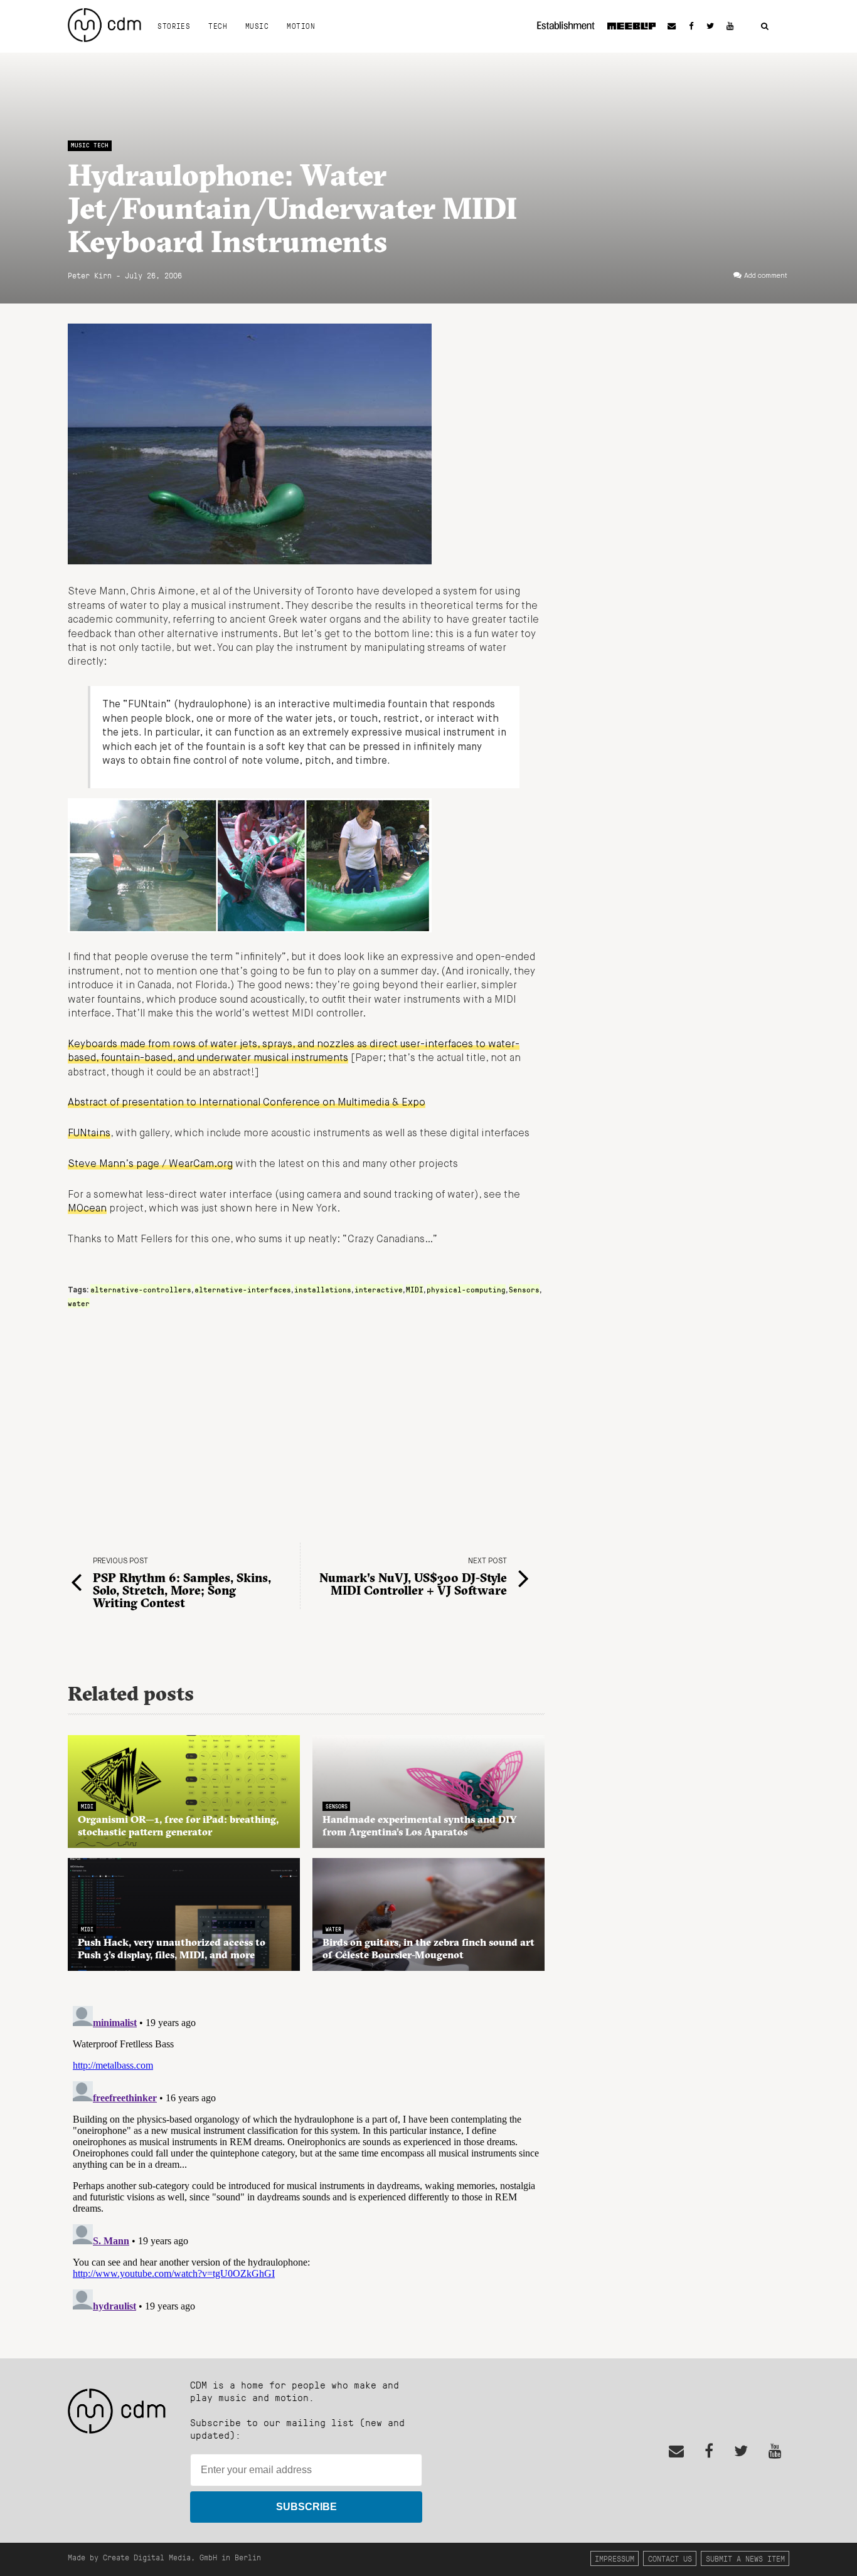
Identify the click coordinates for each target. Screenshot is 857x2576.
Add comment (766, 276)
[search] (765, 27)
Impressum (615, 2558)
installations (323, 1289)
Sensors (524, 1289)
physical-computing (466, 1289)
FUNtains (89, 1134)
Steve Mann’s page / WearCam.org (150, 1164)
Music (257, 26)
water (79, 1303)
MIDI (415, 1289)
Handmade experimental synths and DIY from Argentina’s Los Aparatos (420, 1825)
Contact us (670, 2558)
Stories (174, 26)
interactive (379, 1289)
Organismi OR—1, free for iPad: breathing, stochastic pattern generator (178, 1825)
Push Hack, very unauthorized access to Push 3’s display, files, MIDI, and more (172, 1948)
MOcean (87, 1209)
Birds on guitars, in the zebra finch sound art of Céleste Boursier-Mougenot (428, 1948)
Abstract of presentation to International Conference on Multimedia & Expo (247, 1103)
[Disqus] (306, 2158)
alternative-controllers (141, 1289)
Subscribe (306, 2507)
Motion (301, 26)
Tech (218, 26)
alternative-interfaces (243, 1289)
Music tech (90, 145)
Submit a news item (745, 2558)
